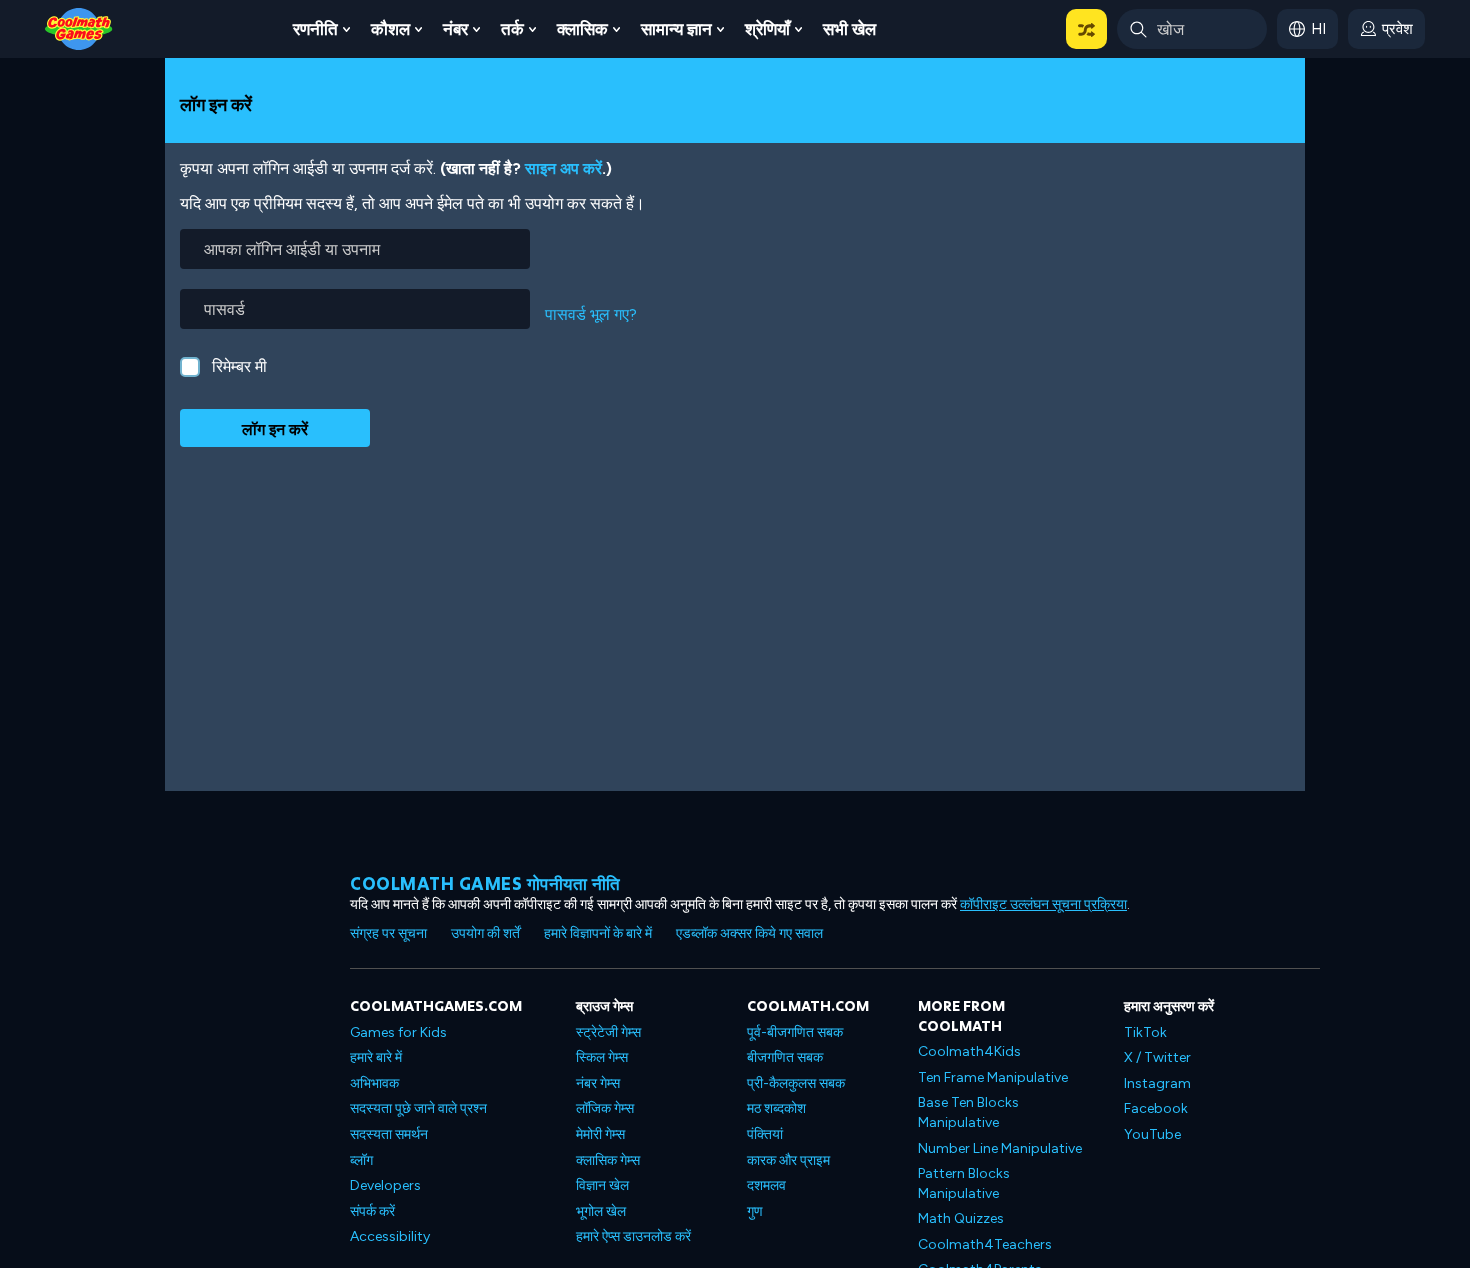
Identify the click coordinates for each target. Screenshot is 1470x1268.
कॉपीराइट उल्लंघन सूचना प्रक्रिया (1043, 904)
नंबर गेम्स (598, 1083)
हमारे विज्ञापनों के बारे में (598, 933)
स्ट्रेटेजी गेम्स (608, 1032)
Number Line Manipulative (1000, 1148)
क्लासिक (582, 29)
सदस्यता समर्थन (389, 1134)
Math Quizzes (961, 1218)
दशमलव (766, 1185)
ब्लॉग (361, 1160)
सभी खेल (849, 29)
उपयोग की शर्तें (485, 933)
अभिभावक (374, 1083)
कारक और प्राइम (788, 1160)
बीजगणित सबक (785, 1057)
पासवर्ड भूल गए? (591, 314)
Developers (385, 1185)
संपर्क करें (372, 1211)
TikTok (1145, 1032)
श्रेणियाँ (767, 29)
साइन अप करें (563, 168)
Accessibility (390, 1236)
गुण (755, 1211)
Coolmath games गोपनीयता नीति (485, 883)
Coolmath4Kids (969, 1051)
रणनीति (315, 29)
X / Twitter (1157, 1057)
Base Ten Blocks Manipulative (968, 1112)
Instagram (1157, 1083)
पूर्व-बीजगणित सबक (795, 1032)
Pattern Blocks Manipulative (964, 1183)
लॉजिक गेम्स (605, 1108)
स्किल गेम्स (602, 1057)
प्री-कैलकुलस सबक (796, 1083)
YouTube (1152, 1134)
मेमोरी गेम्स (600, 1134)
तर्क (512, 29)
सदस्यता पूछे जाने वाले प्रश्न (418, 1108)
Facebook (1156, 1108)
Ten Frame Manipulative (993, 1077)
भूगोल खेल (601, 1211)
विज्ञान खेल (602, 1185)
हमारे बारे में (376, 1057)
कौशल (390, 29)
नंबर (455, 29)
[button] (1086, 29)
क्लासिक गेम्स (608, 1160)
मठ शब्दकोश (776, 1108)
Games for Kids (398, 1032)
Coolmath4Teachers (985, 1244)
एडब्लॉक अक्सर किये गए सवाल (749, 933)
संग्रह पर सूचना (388, 933)
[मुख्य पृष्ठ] (79, 27)
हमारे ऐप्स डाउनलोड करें (633, 1236)
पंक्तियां (765, 1134)
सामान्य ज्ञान (676, 29)
